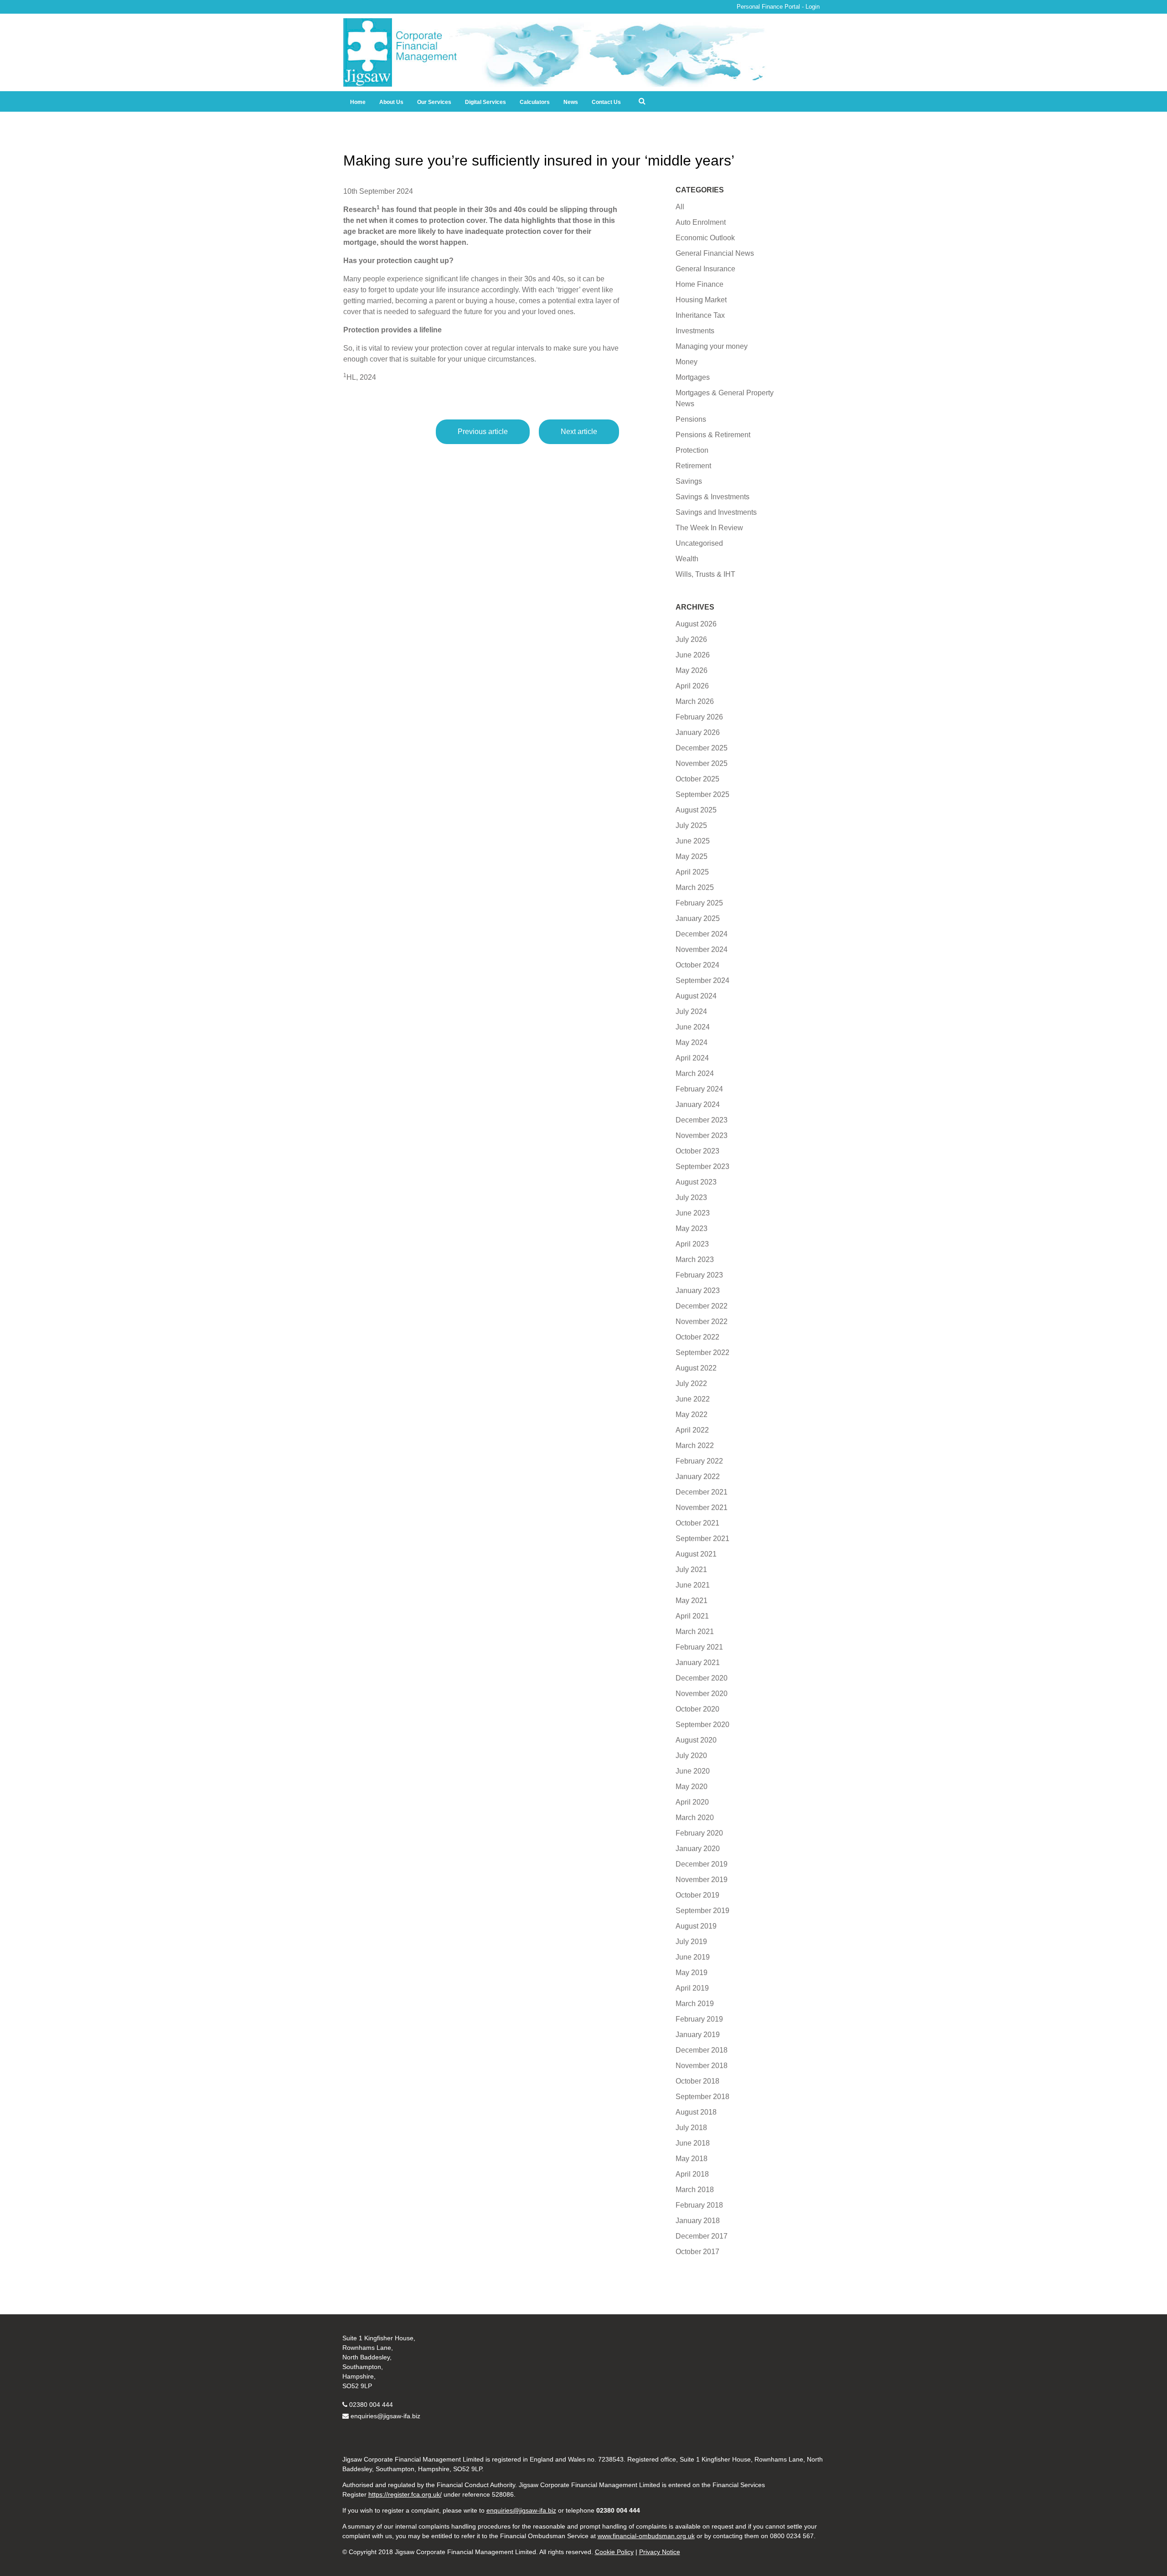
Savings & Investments (713, 497)
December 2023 (702, 1120)
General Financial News (715, 253)
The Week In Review (709, 528)
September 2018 (702, 2097)
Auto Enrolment (701, 222)
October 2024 (697, 965)
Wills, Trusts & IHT (705, 574)
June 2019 (693, 1957)
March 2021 (695, 1632)
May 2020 (692, 1787)
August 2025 (696, 810)
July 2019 (691, 1942)
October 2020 (697, 1709)
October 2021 (697, 1523)
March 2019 (695, 2004)
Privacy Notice (660, 2552)
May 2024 (692, 1042)
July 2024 (691, 1011)
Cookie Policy (614, 2552)
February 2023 (699, 1275)
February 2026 (699, 717)
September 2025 (702, 794)
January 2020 (698, 1849)
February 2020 (699, 1833)
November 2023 (702, 1135)
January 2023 (698, 1291)
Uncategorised (699, 543)
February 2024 (699, 1089)
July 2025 (691, 825)
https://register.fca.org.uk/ (405, 2494)
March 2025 (695, 887)
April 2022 (692, 1430)
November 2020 (702, 1694)
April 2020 (692, 1802)
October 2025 (697, 779)
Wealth (687, 559)
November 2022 (702, 1322)
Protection (692, 450)
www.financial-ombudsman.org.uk (646, 2536)
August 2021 (696, 1554)
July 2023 (691, 1197)
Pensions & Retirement (713, 435)
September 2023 (702, 1166)
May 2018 (692, 2159)
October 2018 (697, 2081)
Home (358, 102)
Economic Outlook (705, 238)
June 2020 (693, 1771)
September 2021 (702, 1539)
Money (687, 362)
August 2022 (696, 1368)
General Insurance (705, 269)
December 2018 (702, 2050)
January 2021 (698, 1663)
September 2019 (702, 1911)
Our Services (434, 102)
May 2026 (692, 670)
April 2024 (692, 1058)
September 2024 (702, 980)
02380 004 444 (371, 2405)
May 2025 (692, 856)
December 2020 (702, 1678)
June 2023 (693, 1213)
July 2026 (691, 639)
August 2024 (696, 996)
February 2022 (699, 1461)
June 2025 (693, 841)
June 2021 (693, 1585)
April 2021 (692, 1616)
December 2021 (702, 1492)
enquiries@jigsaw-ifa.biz (385, 2416)
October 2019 (697, 1895)
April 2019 (692, 1988)
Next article (579, 432)
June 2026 (693, 655)
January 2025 (698, 918)
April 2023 (692, 1244)
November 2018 (702, 2066)
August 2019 (696, 1926)
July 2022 (691, 1384)
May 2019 (692, 1973)
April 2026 (692, 686)
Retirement (693, 466)
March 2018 (695, 2190)
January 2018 (698, 2221)
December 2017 (702, 2236)
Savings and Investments (716, 512)
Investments (695, 331)
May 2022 (692, 1415)
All (680, 207)
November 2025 (702, 763)
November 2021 (702, 1508)
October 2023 (697, 1151)
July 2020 (691, 1756)
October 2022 (697, 1337)
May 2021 (692, 1601)
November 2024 (702, 949)
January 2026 (698, 732)
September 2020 (702, 1725)
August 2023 (696, 1182)
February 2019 (699, 2019)
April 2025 (692, 872)
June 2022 (693, 1399)
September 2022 (702, 1353)
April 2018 (692, 2174)
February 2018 (699, 2205)
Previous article (483, 432)
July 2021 (691, 1570)
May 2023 (692, 1229)
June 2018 (693, 2143)
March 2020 (695, 1818)
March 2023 (695, 1260)
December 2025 (702, 748)
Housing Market (701, 300)
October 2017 (697, 2252)
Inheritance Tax (700, 315)
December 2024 (702, 934)
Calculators (535, 102)
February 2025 (699, 903)
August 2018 (696, 2112)
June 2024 (693, 1027)
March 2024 (695, 1073)
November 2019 (702, 1880)
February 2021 (699, 1647)
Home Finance (700, 284)
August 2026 (696, 624)
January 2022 (698, 1477)
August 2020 (696, 1740)
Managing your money (712, 346)
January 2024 (698, 1104)
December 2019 (702, 1864)
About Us (391, 102)
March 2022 (695, 1446)
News (571, 102)
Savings (689, 481)
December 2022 (702, 1306)
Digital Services (485, 102)
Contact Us (606, 102)
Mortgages (693, 377)
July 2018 (691, 2128)
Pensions (691, 419)
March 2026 (695, 701)
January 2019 (698, 2035)
